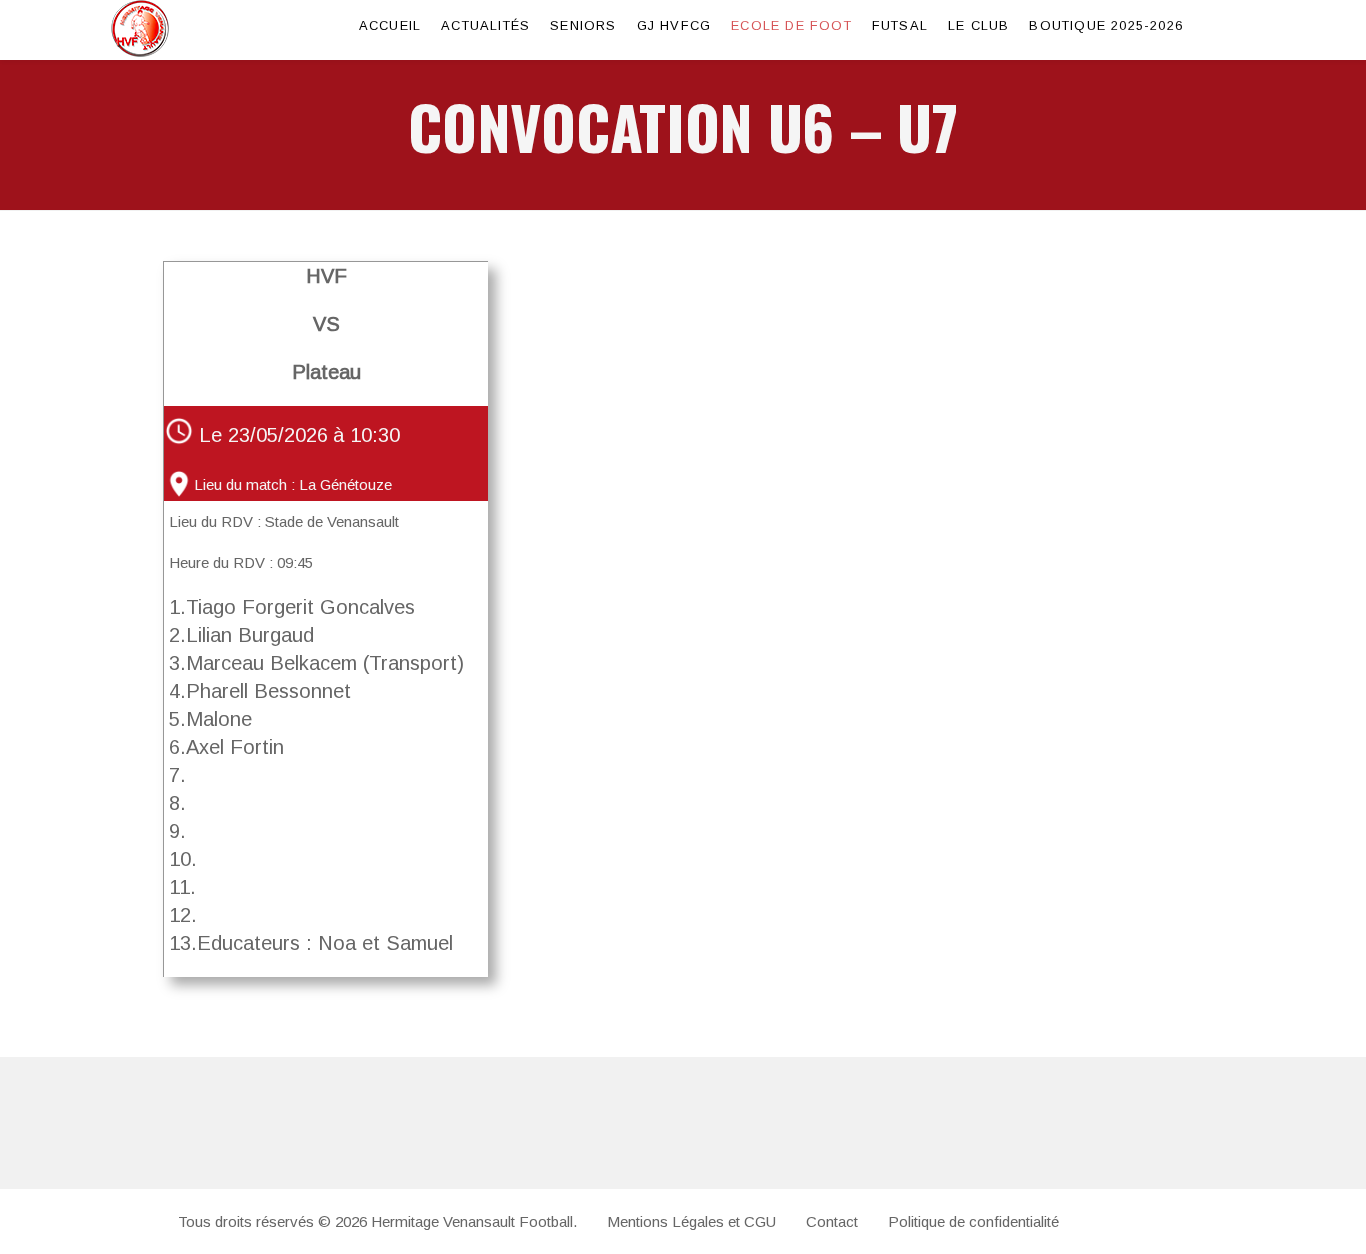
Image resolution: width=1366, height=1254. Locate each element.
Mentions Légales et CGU (691, 1221)
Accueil (390, 25)
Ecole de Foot (791, 25)
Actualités (485, 25)
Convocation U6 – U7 (682, 125)
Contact (832, 1221)
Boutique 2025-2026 (1106, 25)
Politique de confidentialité (973, 1221)
